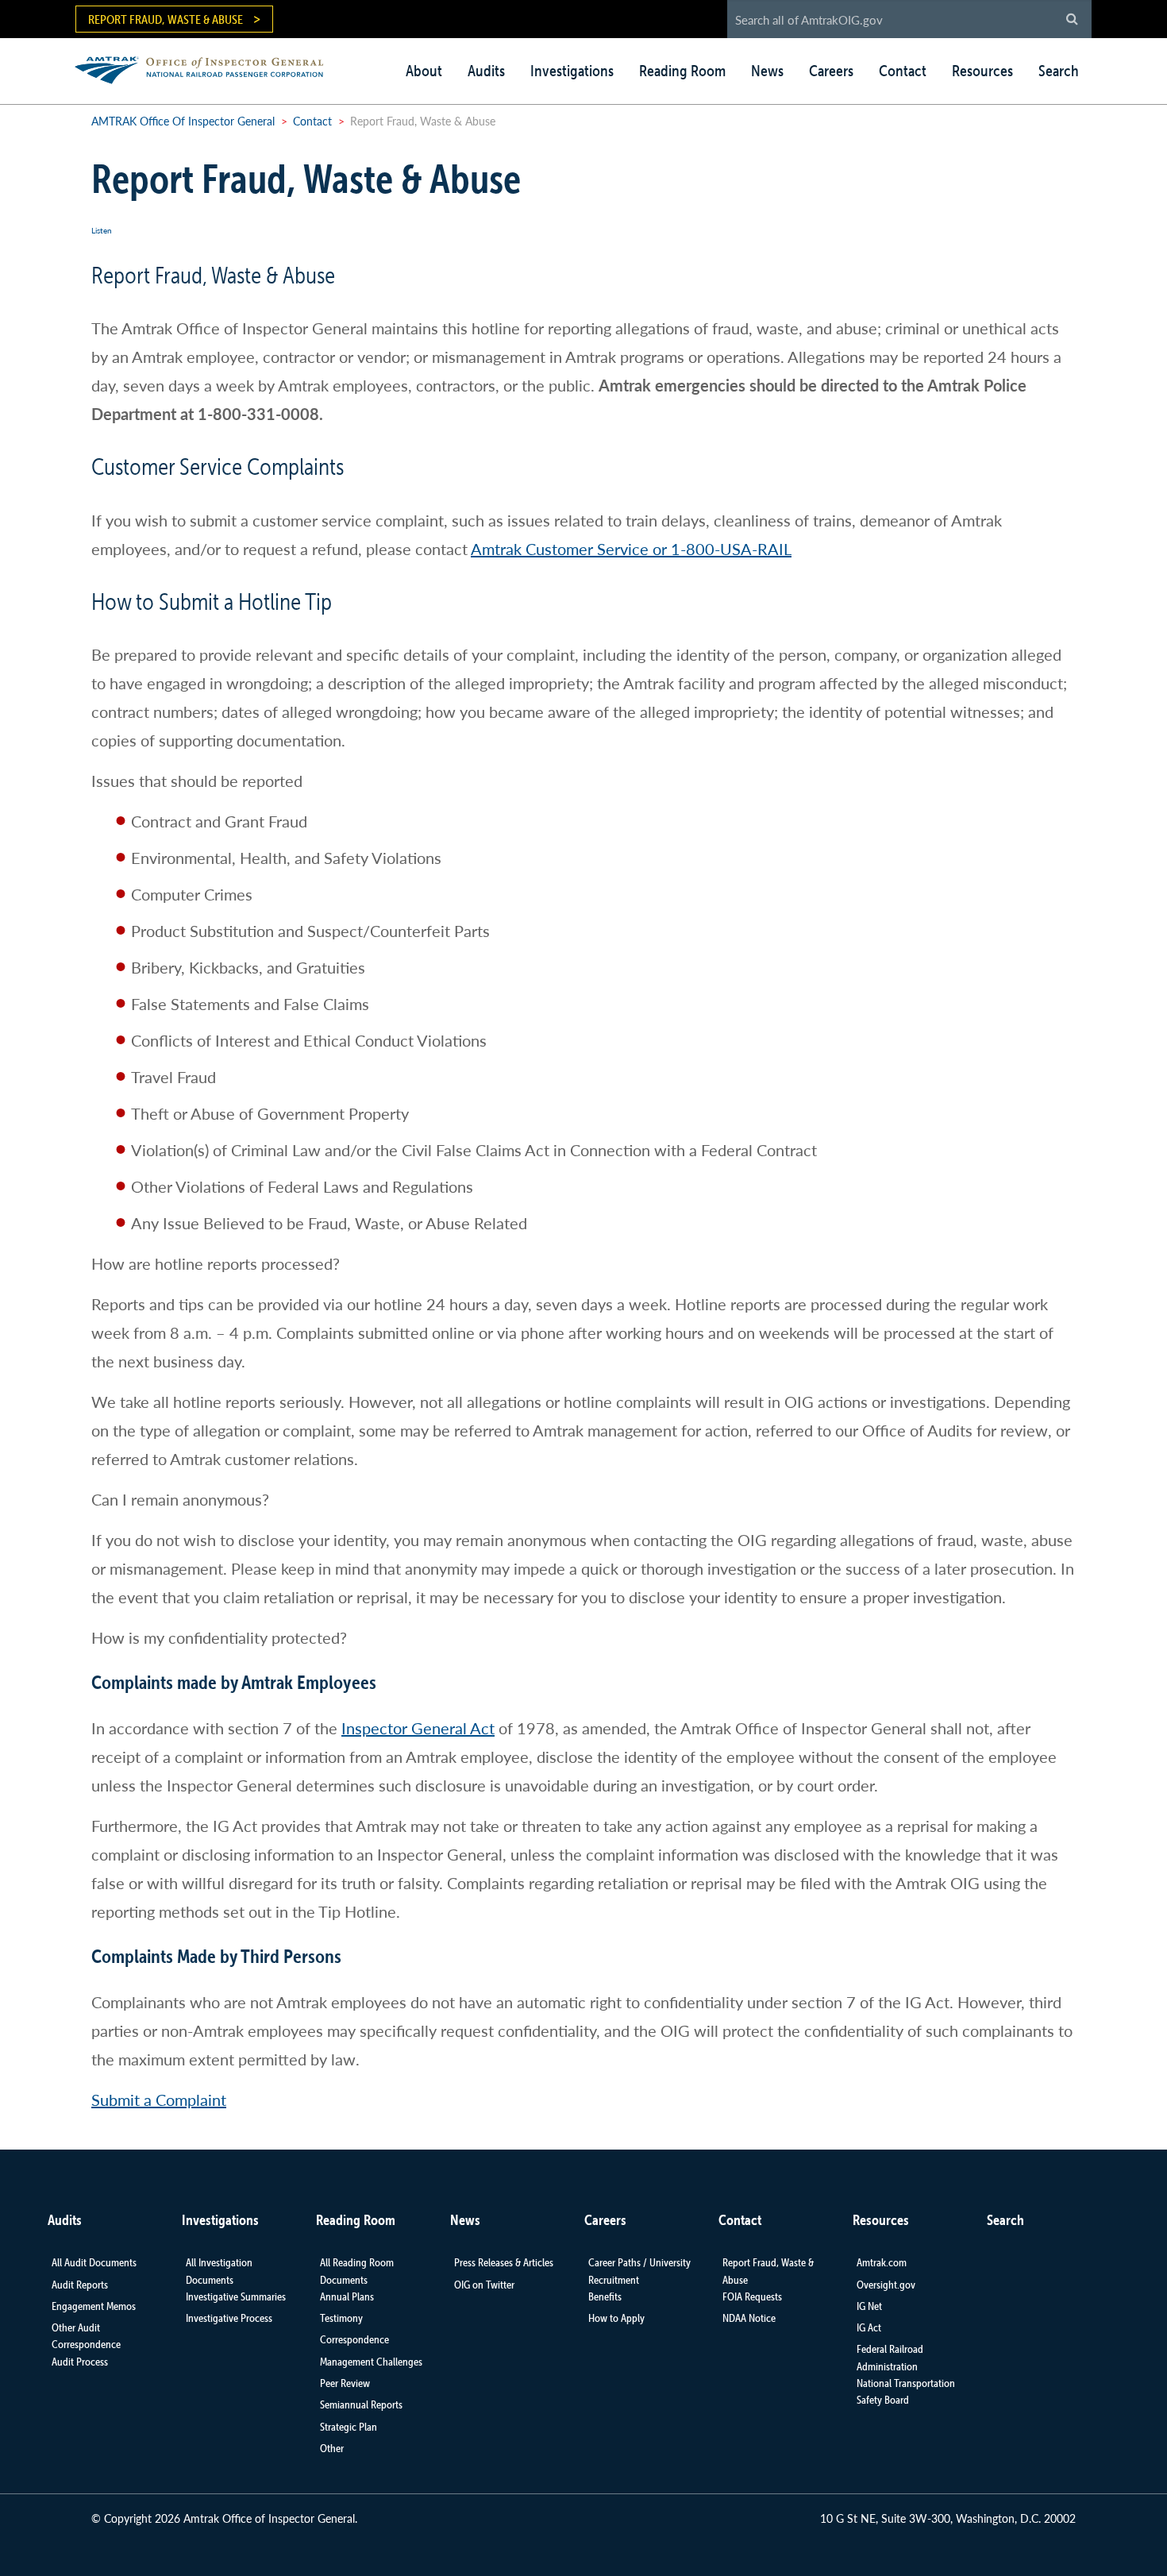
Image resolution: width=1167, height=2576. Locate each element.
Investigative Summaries (236, 2296)
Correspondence (354, 2339)
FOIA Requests (752, 2296)
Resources (982, 71)
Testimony (341, 2318)
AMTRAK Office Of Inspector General (183, 121)
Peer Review (345, 2383)
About (424, 71)
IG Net (869, 2306)
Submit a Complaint (159, 2100)
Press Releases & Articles (504, 2262)
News (767, 71)
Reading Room (682, 71)
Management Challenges (371, 2362)
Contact (903, 71)
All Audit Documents (94, 2262)
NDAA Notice (749, 2318)
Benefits (605, 2296)
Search (1059, 71)
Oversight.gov (886, 2285)
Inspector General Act (418, 1728)
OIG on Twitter (484, 2285)
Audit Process (80, 2362)
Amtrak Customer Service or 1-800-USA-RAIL (631, 549)
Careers (831, 71)
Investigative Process (229, 2318)
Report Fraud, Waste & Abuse (166, 19)
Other (332, 2448)
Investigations (572, 71)
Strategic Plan (349, 2427)
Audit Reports (80, 2285)
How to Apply (616, 2318)
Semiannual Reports (361, 2404)
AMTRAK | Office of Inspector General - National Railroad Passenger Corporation (208, 68)
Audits (486, 71)
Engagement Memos (94, 2306)
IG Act (869, 2327)
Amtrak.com (882, 2262)
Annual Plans (347, 2296)
